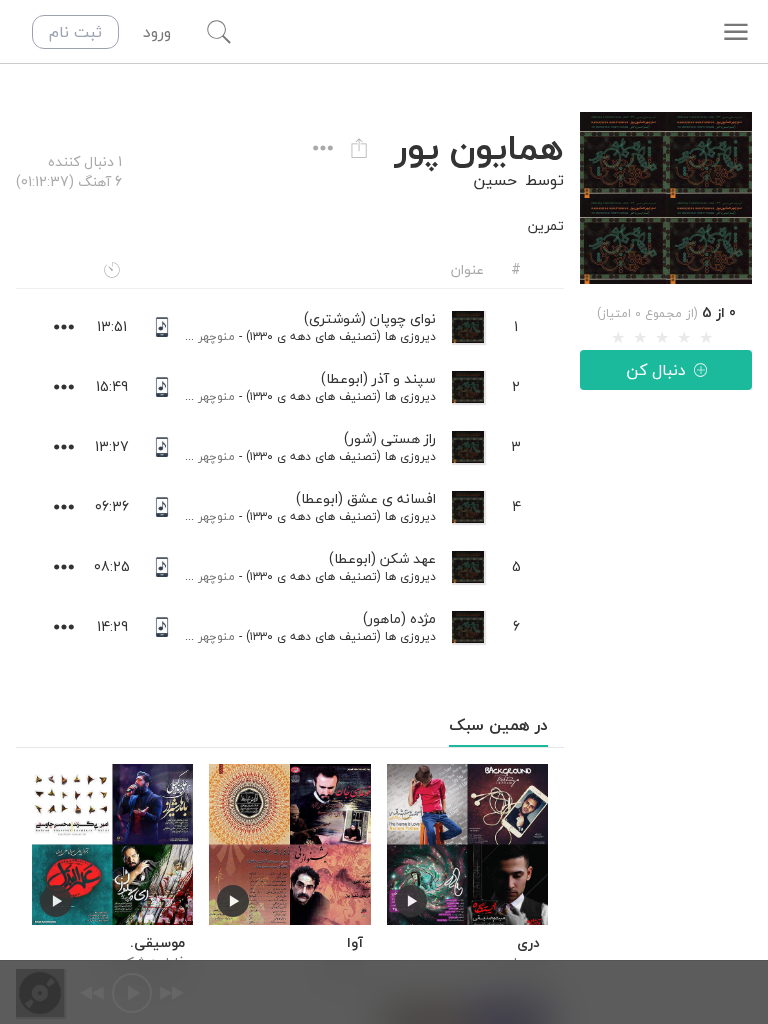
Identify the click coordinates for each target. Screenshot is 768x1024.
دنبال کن (656, 370)
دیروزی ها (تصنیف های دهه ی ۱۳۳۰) (341, 336)
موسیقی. (157, 943)
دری (528, 943)
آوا (354, 943)
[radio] (618, 338)
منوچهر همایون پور (186, 336)
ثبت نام (75, 32)
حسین (495, 180)
